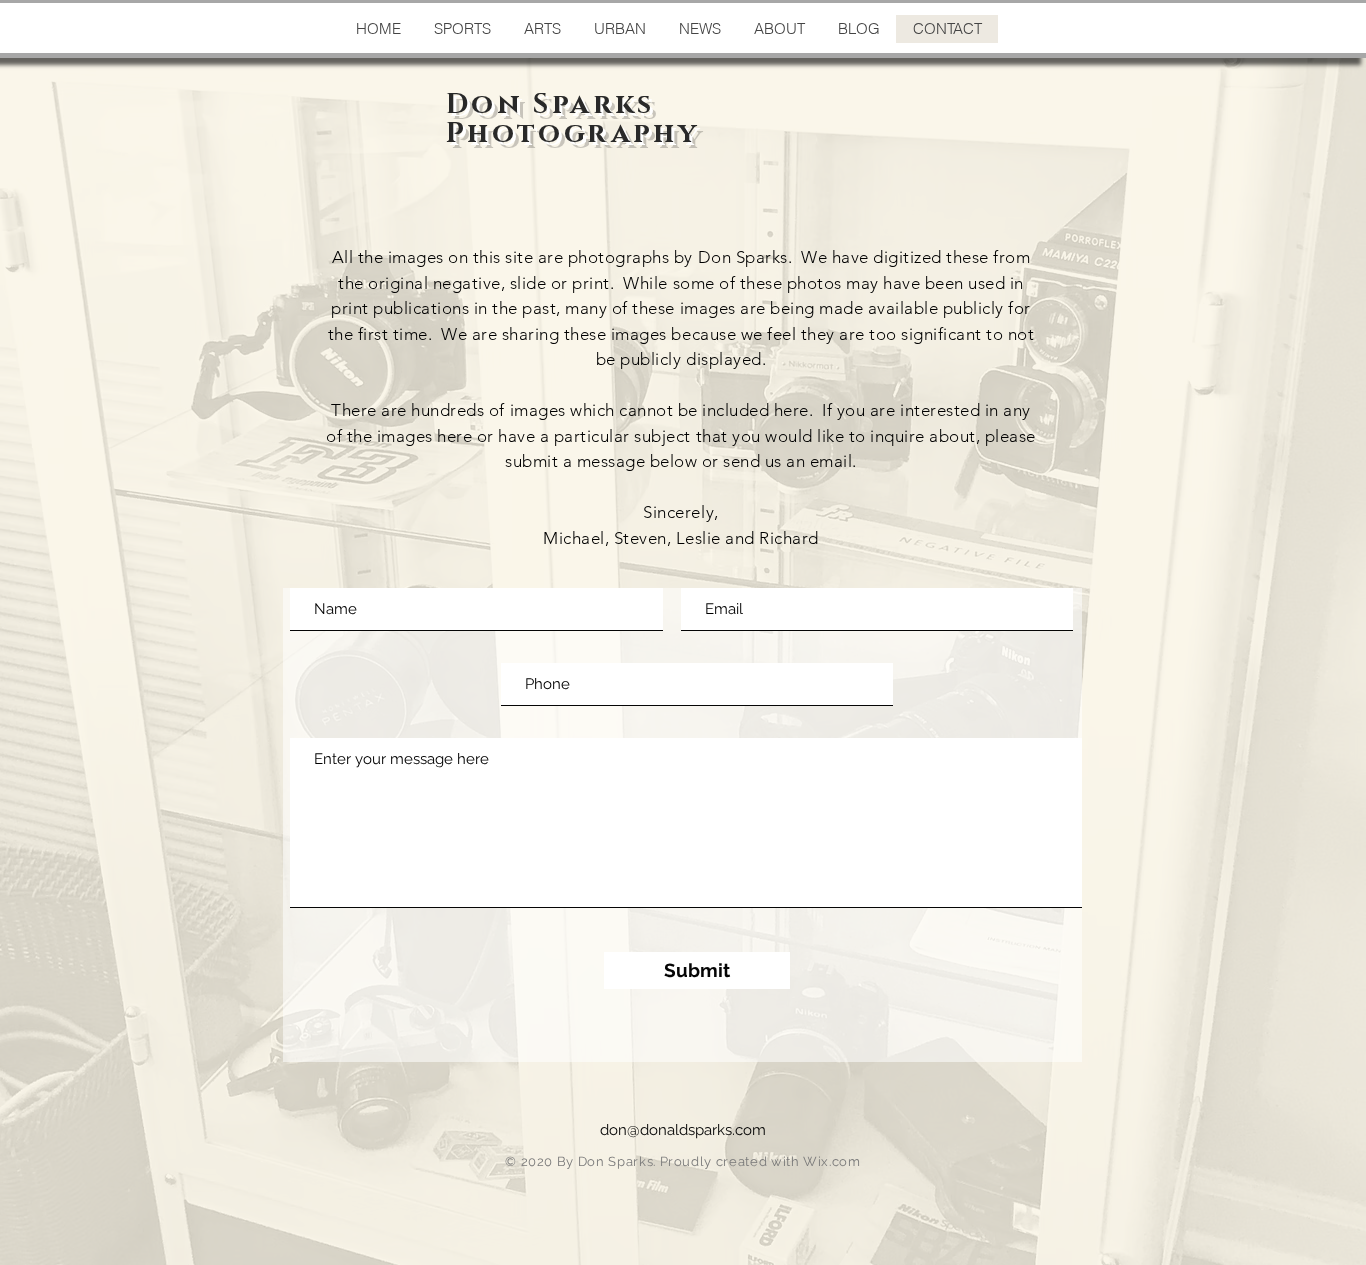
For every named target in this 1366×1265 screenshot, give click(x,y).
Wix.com (832, 1161)
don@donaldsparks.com (683, 1130)
